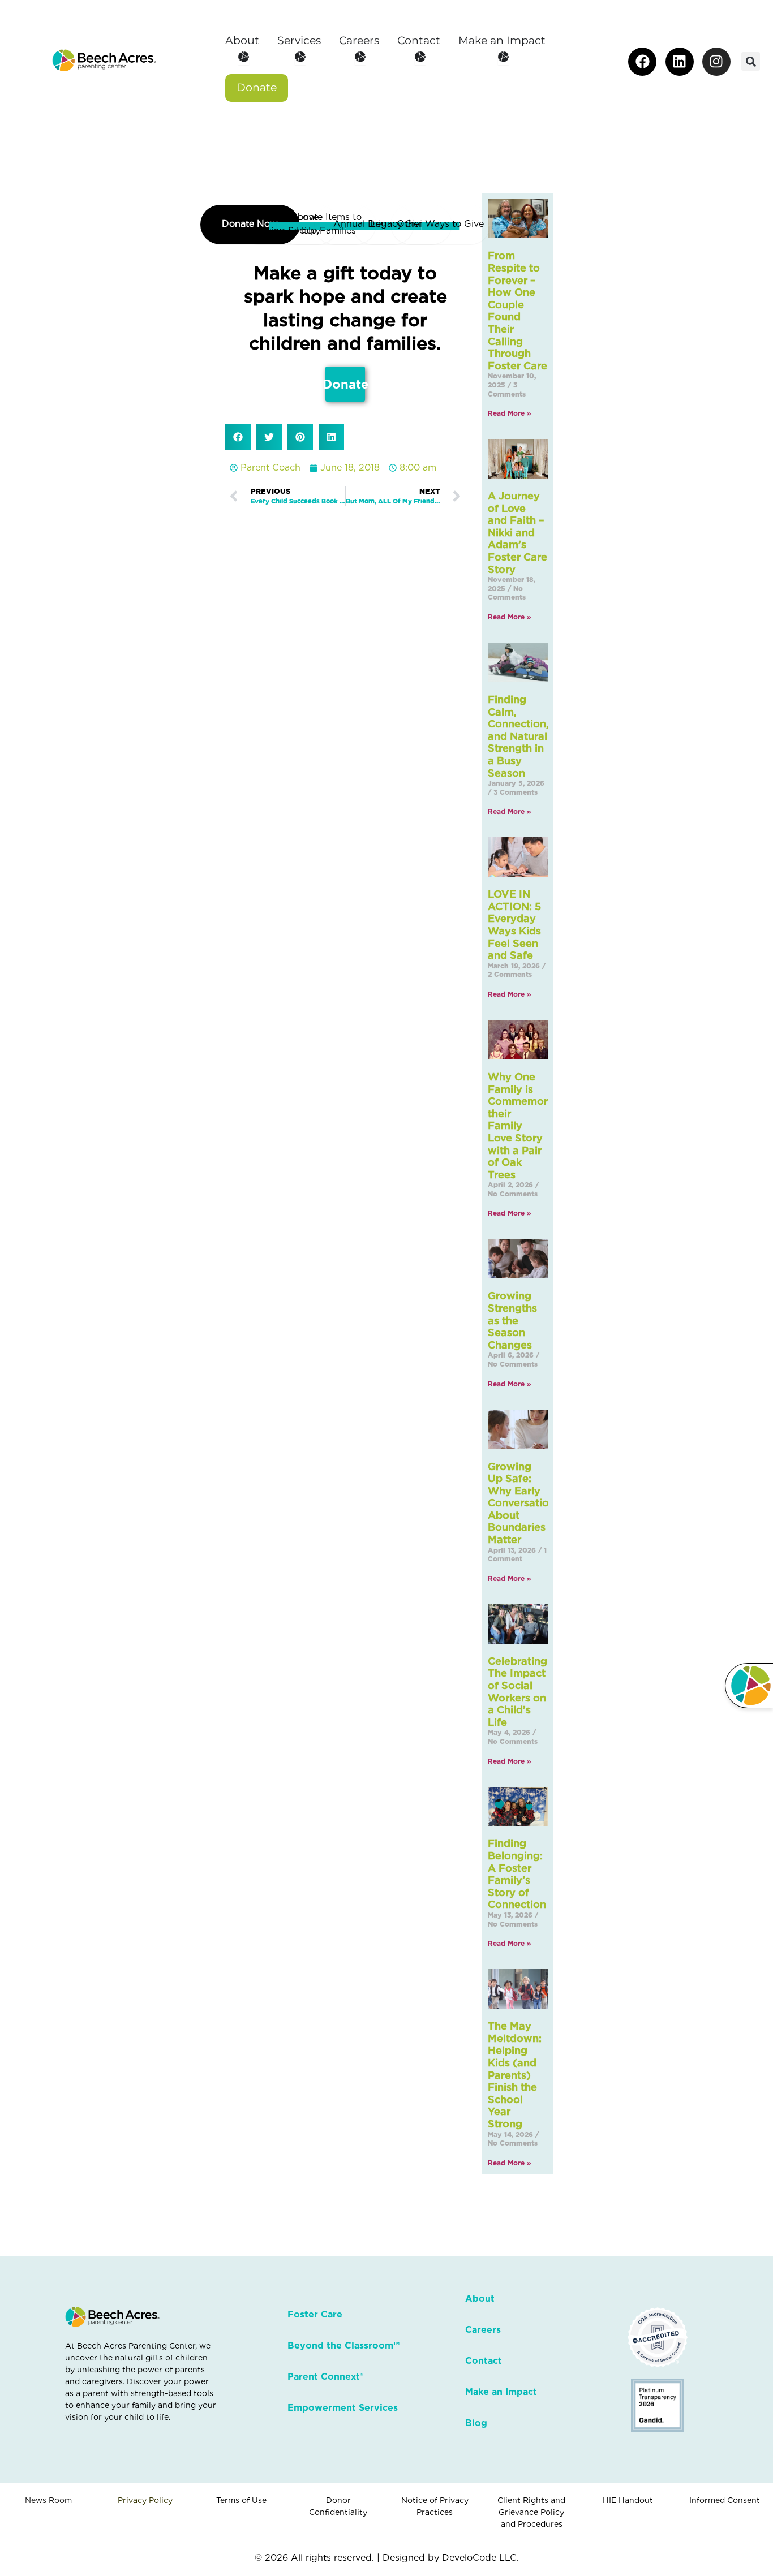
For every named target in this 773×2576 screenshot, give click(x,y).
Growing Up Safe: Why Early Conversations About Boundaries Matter (524, 1503)
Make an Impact (501, 2392)
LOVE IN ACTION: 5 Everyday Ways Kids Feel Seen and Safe (514, 925)
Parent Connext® (325, 2377)
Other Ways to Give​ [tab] (440, 224)
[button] (751, 61)
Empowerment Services (343, 2408)
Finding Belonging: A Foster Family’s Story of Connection (517, 1874)
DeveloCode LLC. (480, 2558)
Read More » (510, 413)
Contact (484, 2361)
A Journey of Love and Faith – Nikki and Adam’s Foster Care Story (518, 533)
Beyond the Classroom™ (343, 2345)
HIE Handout (628, 2500)
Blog (476, 2423)
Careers (483, 2330)
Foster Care (315, 2314)
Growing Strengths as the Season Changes (512, 1320)
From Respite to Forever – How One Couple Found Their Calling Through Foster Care (518, 310)
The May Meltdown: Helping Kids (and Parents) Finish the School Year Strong (515, 2075)
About (480, 2299)
